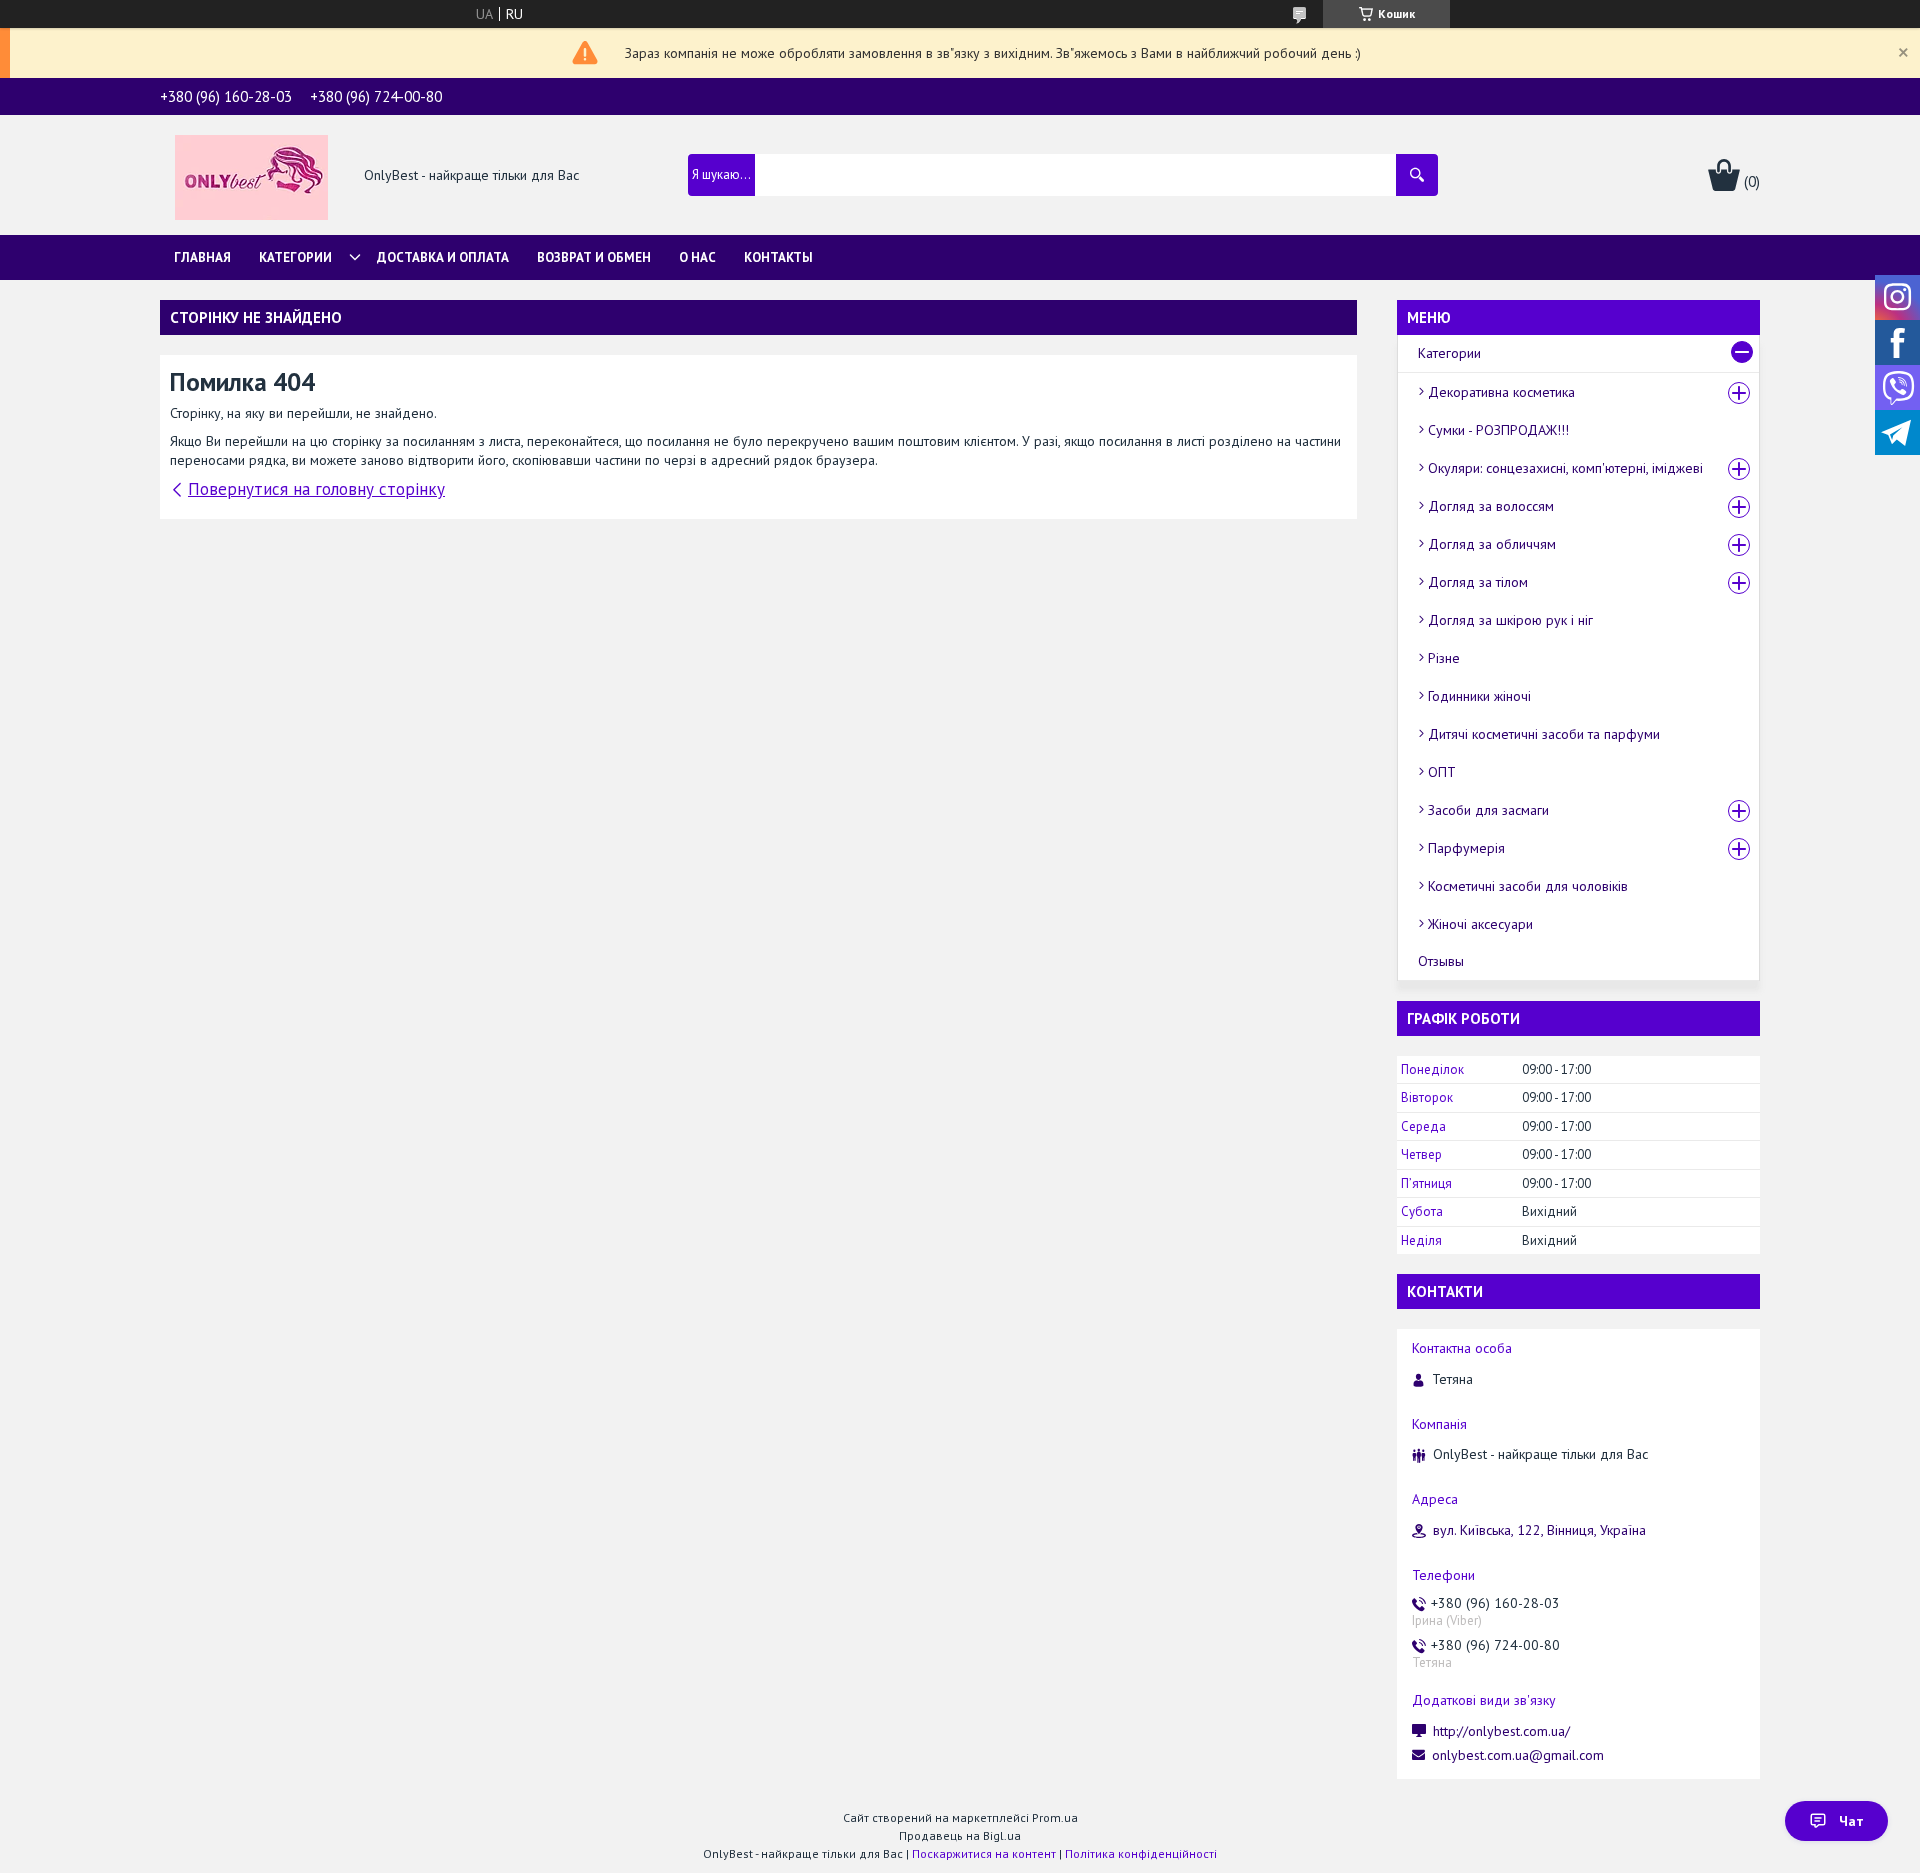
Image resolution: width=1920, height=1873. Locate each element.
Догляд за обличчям (1492, 544)
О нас (697, 257)
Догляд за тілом (1478, 582)
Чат (1851, 1821)
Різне (1444, 658)
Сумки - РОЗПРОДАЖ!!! (1498, 430)
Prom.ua (1055, 1817)
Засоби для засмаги (1488, 810)
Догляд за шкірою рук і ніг (1510, 620)
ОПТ (1442, 772)
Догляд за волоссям (1491, 506)
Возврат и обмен (594, 257)
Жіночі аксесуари (1480, 924)
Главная (202, 257)
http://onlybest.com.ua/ (1501, 1731)
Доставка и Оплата (443, 257)
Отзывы (1441, 961)
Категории (295, 257)
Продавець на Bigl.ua (960, 1835)
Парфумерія (1466, 848)
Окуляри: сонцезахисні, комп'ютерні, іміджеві (1565, 468)
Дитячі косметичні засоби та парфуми (1544, 734)
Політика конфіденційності (1141, 1853)
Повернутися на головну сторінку (316, 489)
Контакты (778, 257)
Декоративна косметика (1501, 392)
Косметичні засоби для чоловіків (1528, 886)
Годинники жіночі (1479, 696)
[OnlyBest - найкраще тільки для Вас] (251, 176)
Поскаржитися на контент (984, 1853)
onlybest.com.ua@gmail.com (1518, 1755)
